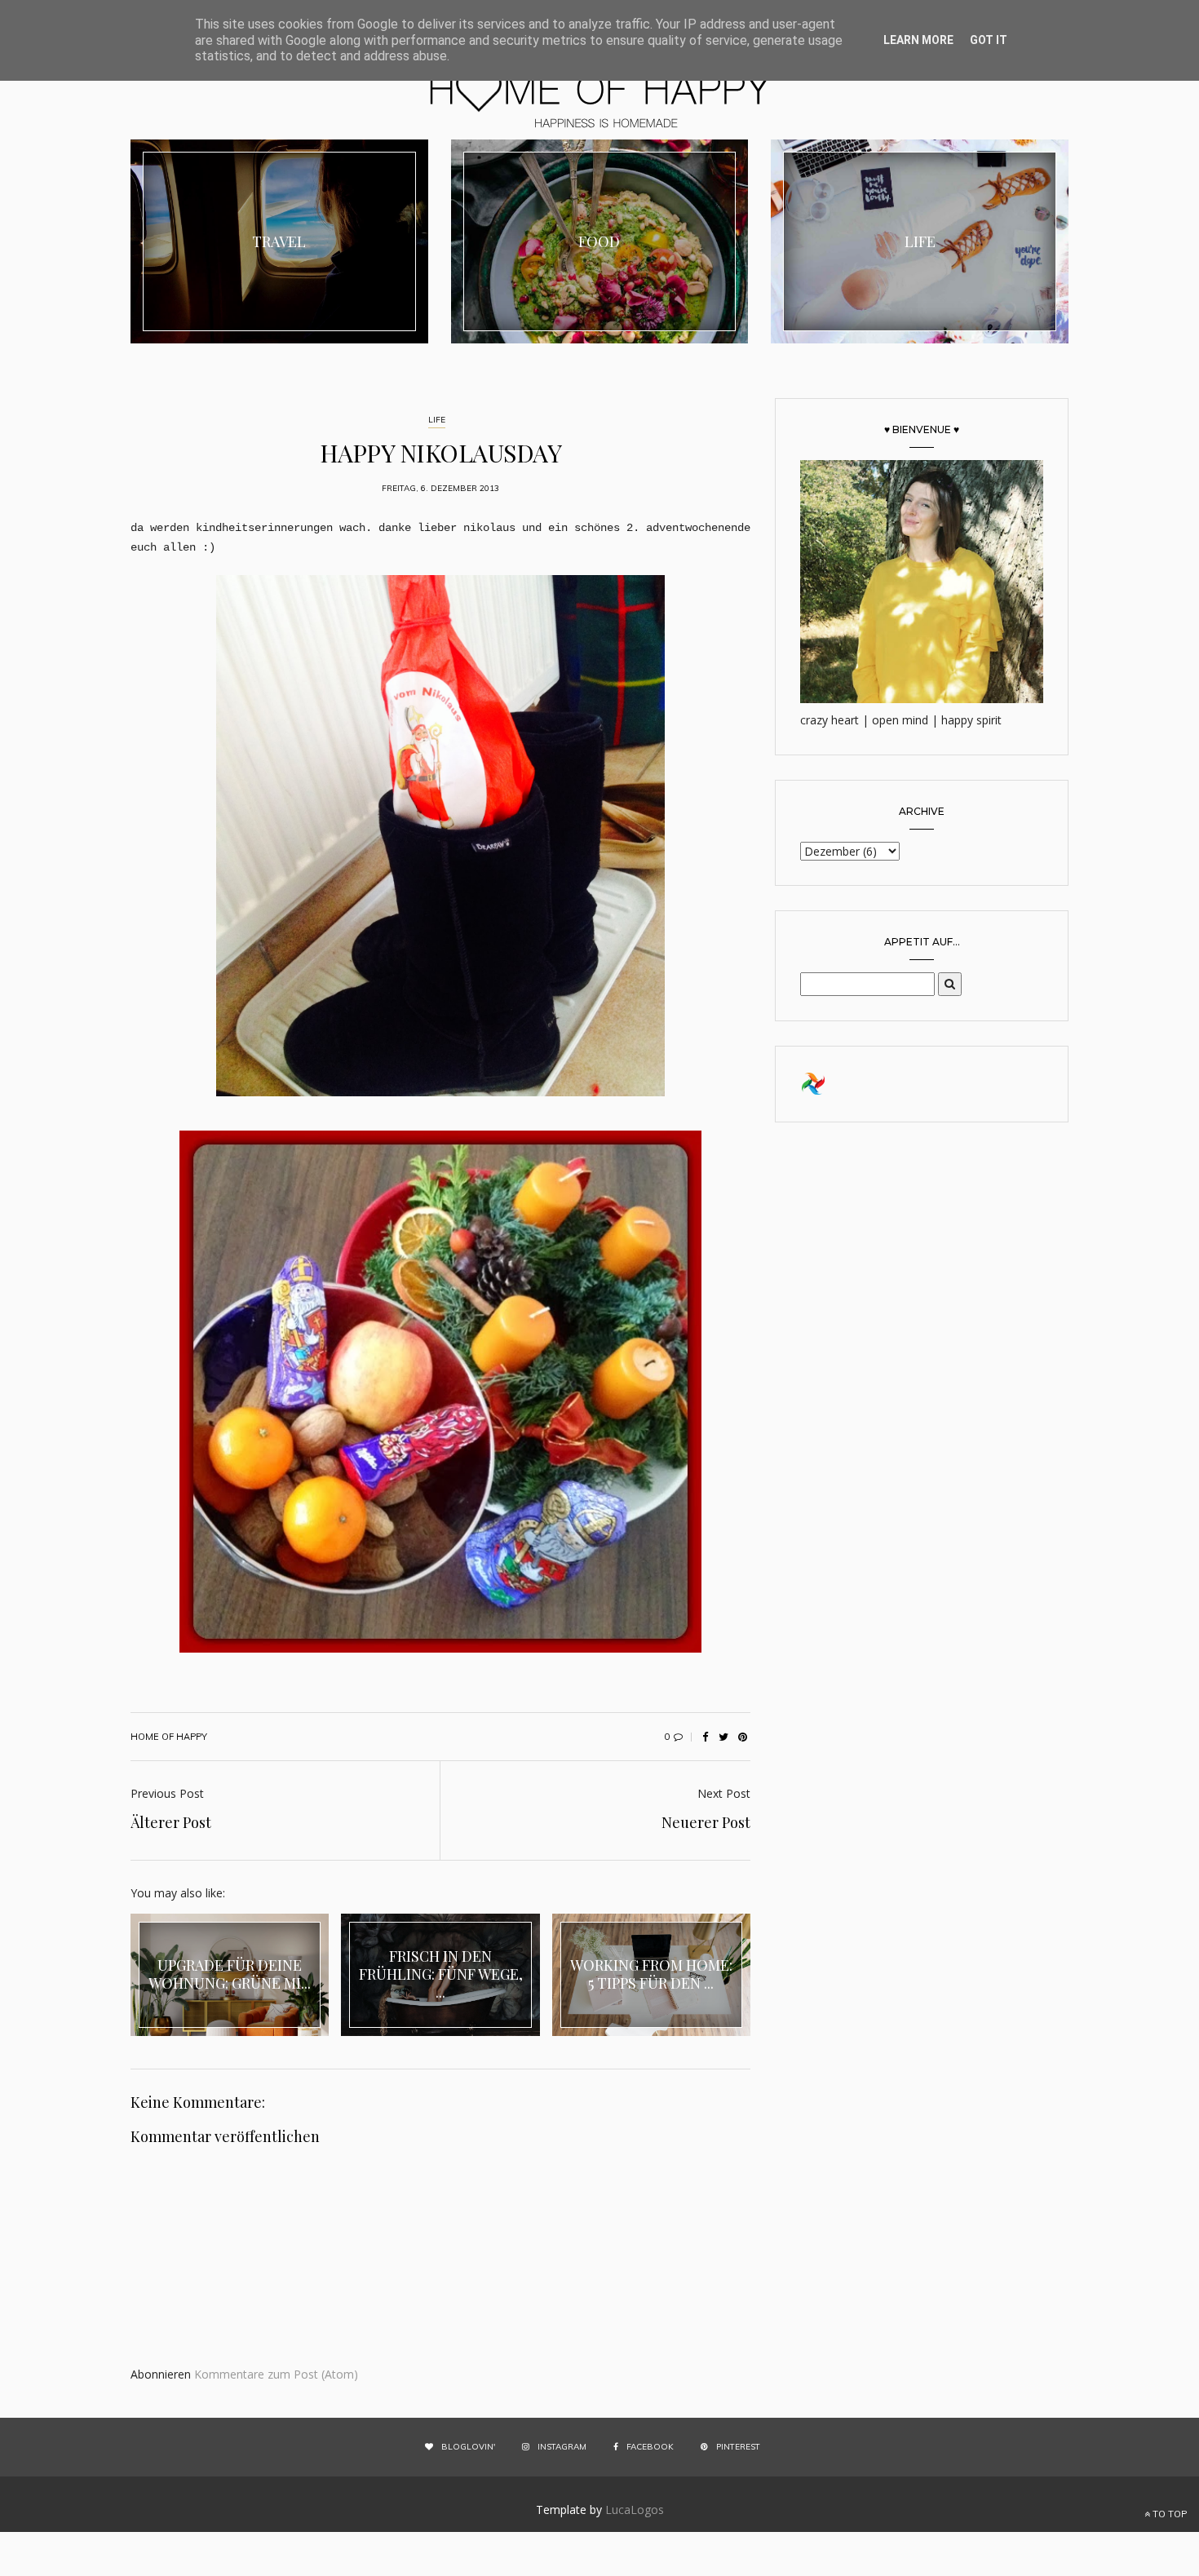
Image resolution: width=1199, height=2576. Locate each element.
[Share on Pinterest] (742, 1737)
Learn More (918, 40)
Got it (989, 40)
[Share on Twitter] (723, 1737)
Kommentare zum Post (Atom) (276, 2374)
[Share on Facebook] (705, 1737)
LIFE (437, 420)
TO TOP (1168, 2514)
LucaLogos (635, 2510)
